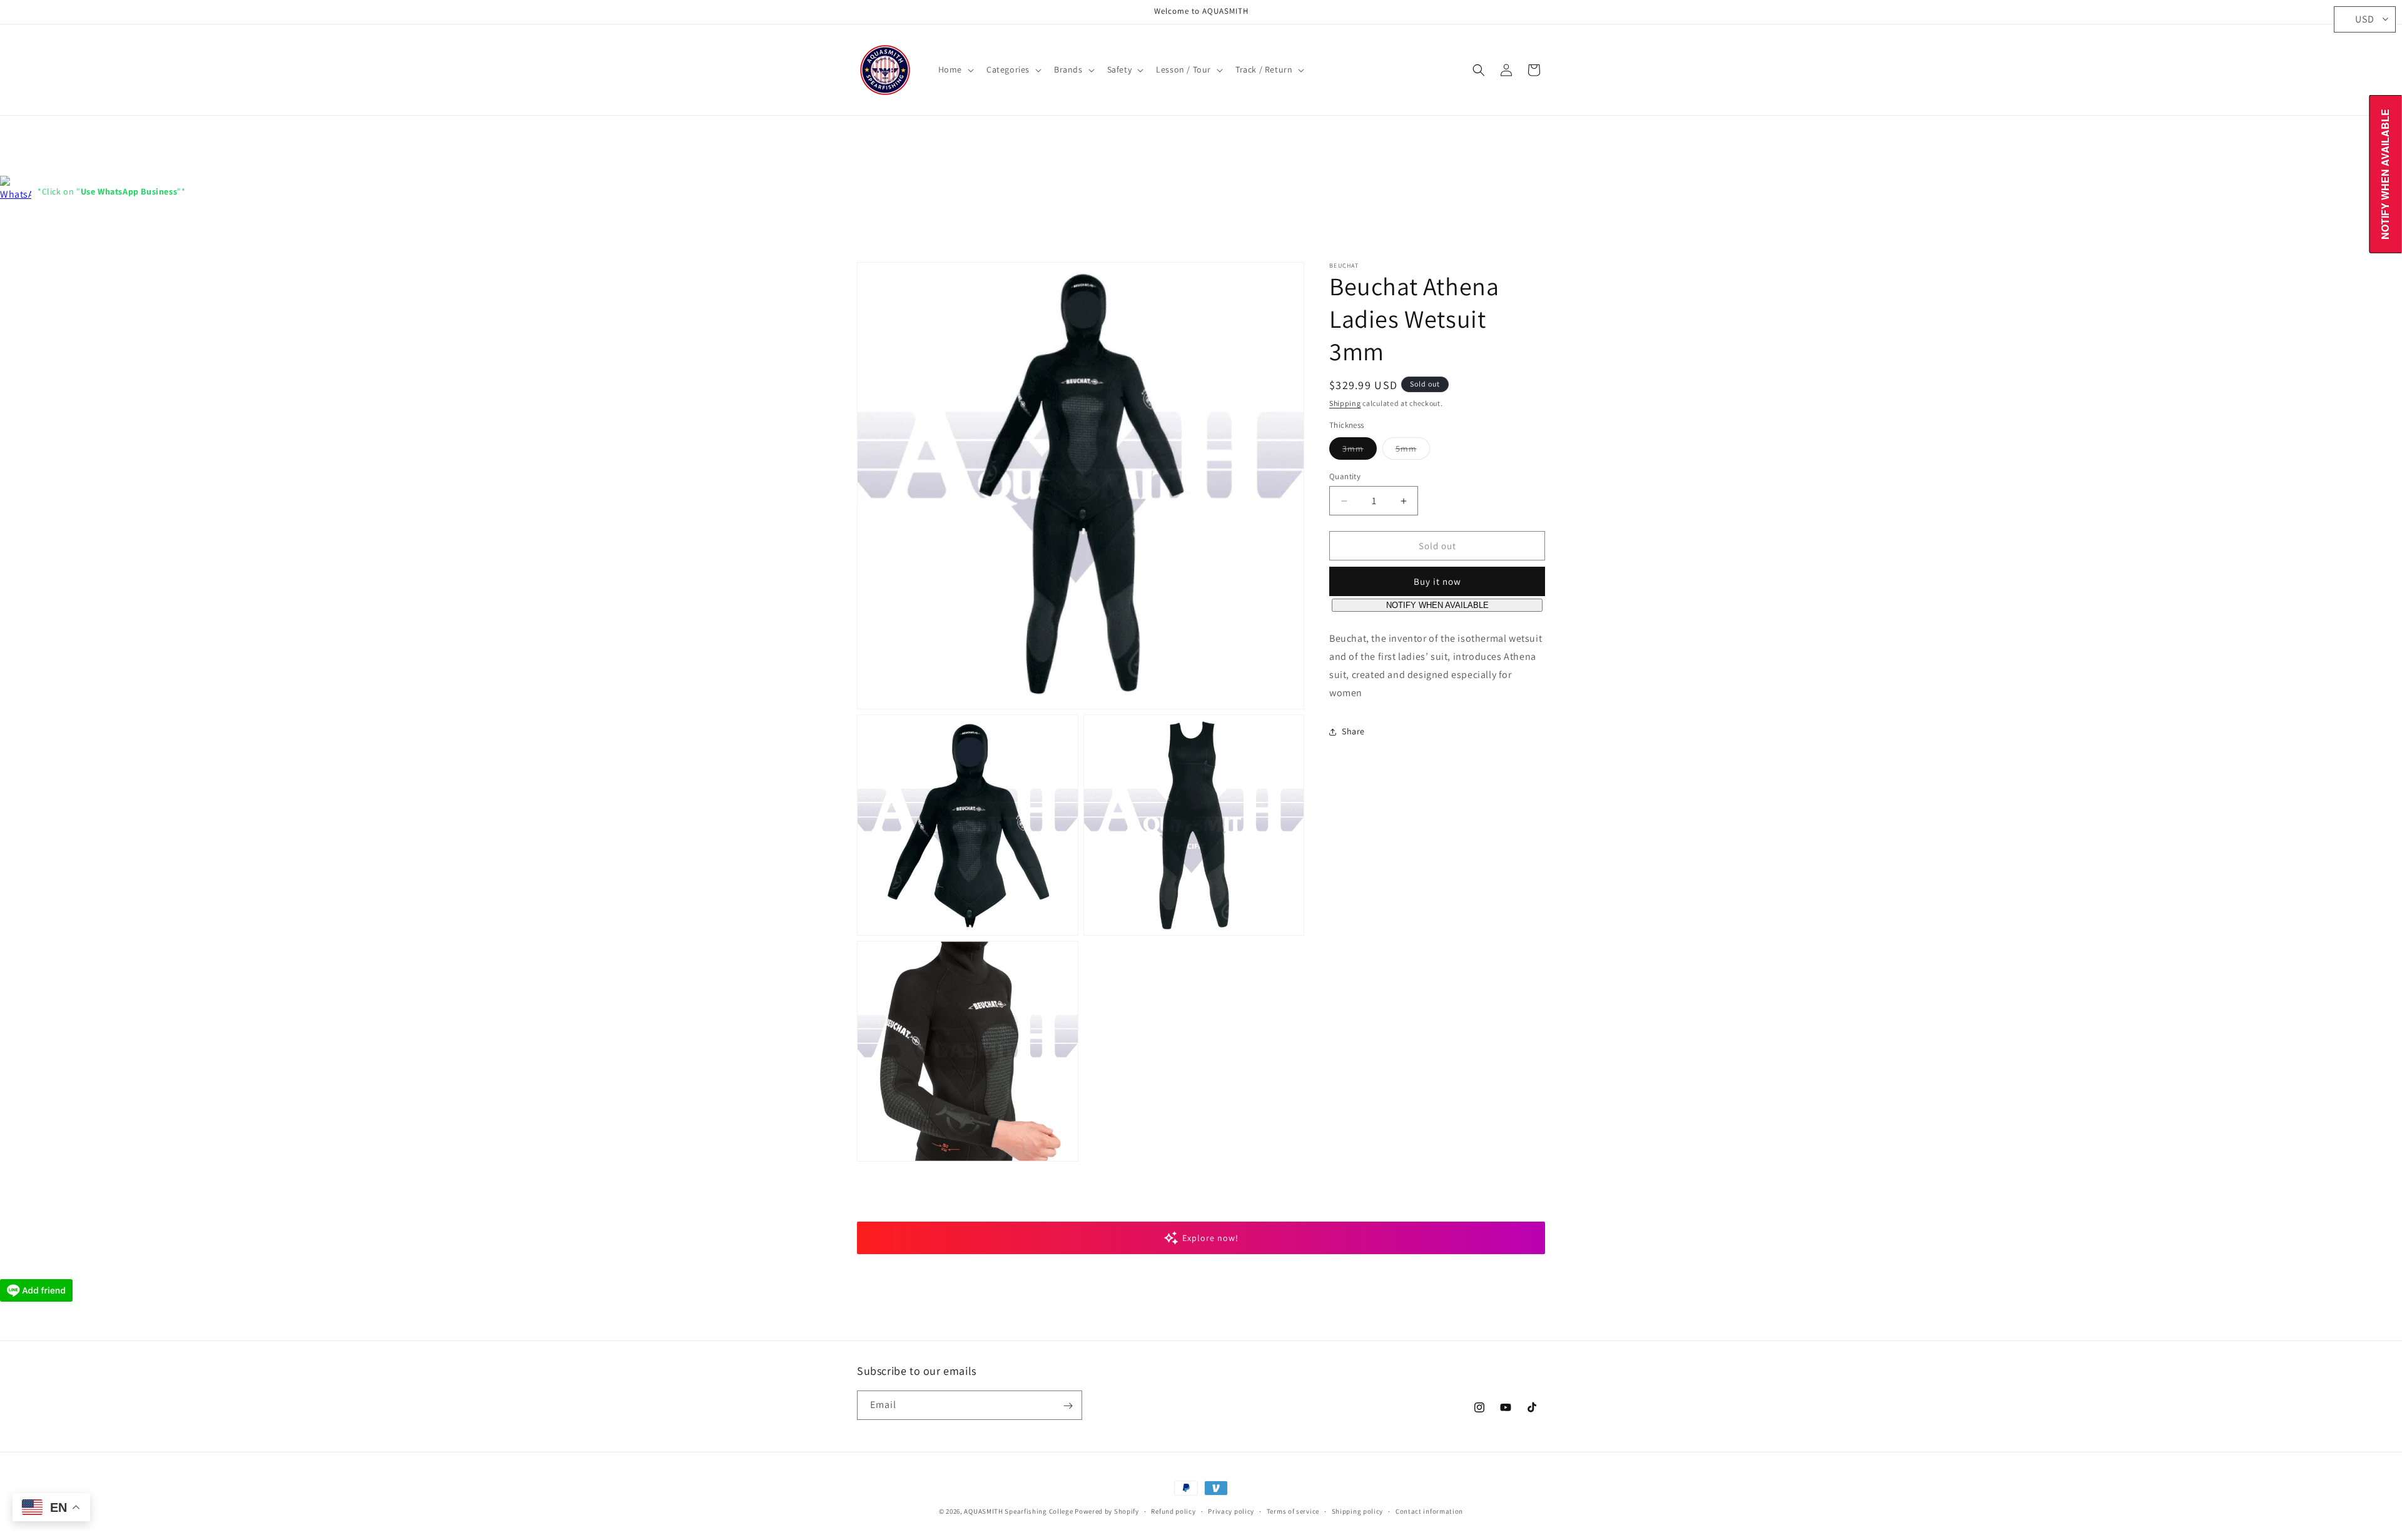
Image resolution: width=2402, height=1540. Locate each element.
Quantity (1345, 476)
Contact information (1429, 1511)
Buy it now (1437, 582)
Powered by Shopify (1107, 1511)
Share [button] (1353, 731)
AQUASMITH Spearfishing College (1018, 1511)
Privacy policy (1231, 1511)
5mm (1413, 451)
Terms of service (1293, 1511)
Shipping (1345, 403)
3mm (1360, 451)
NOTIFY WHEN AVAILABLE (1437, 606)
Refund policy (1173, 1511)
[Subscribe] (1068, 1406)
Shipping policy (1358, 1511)
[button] (955, 69)
